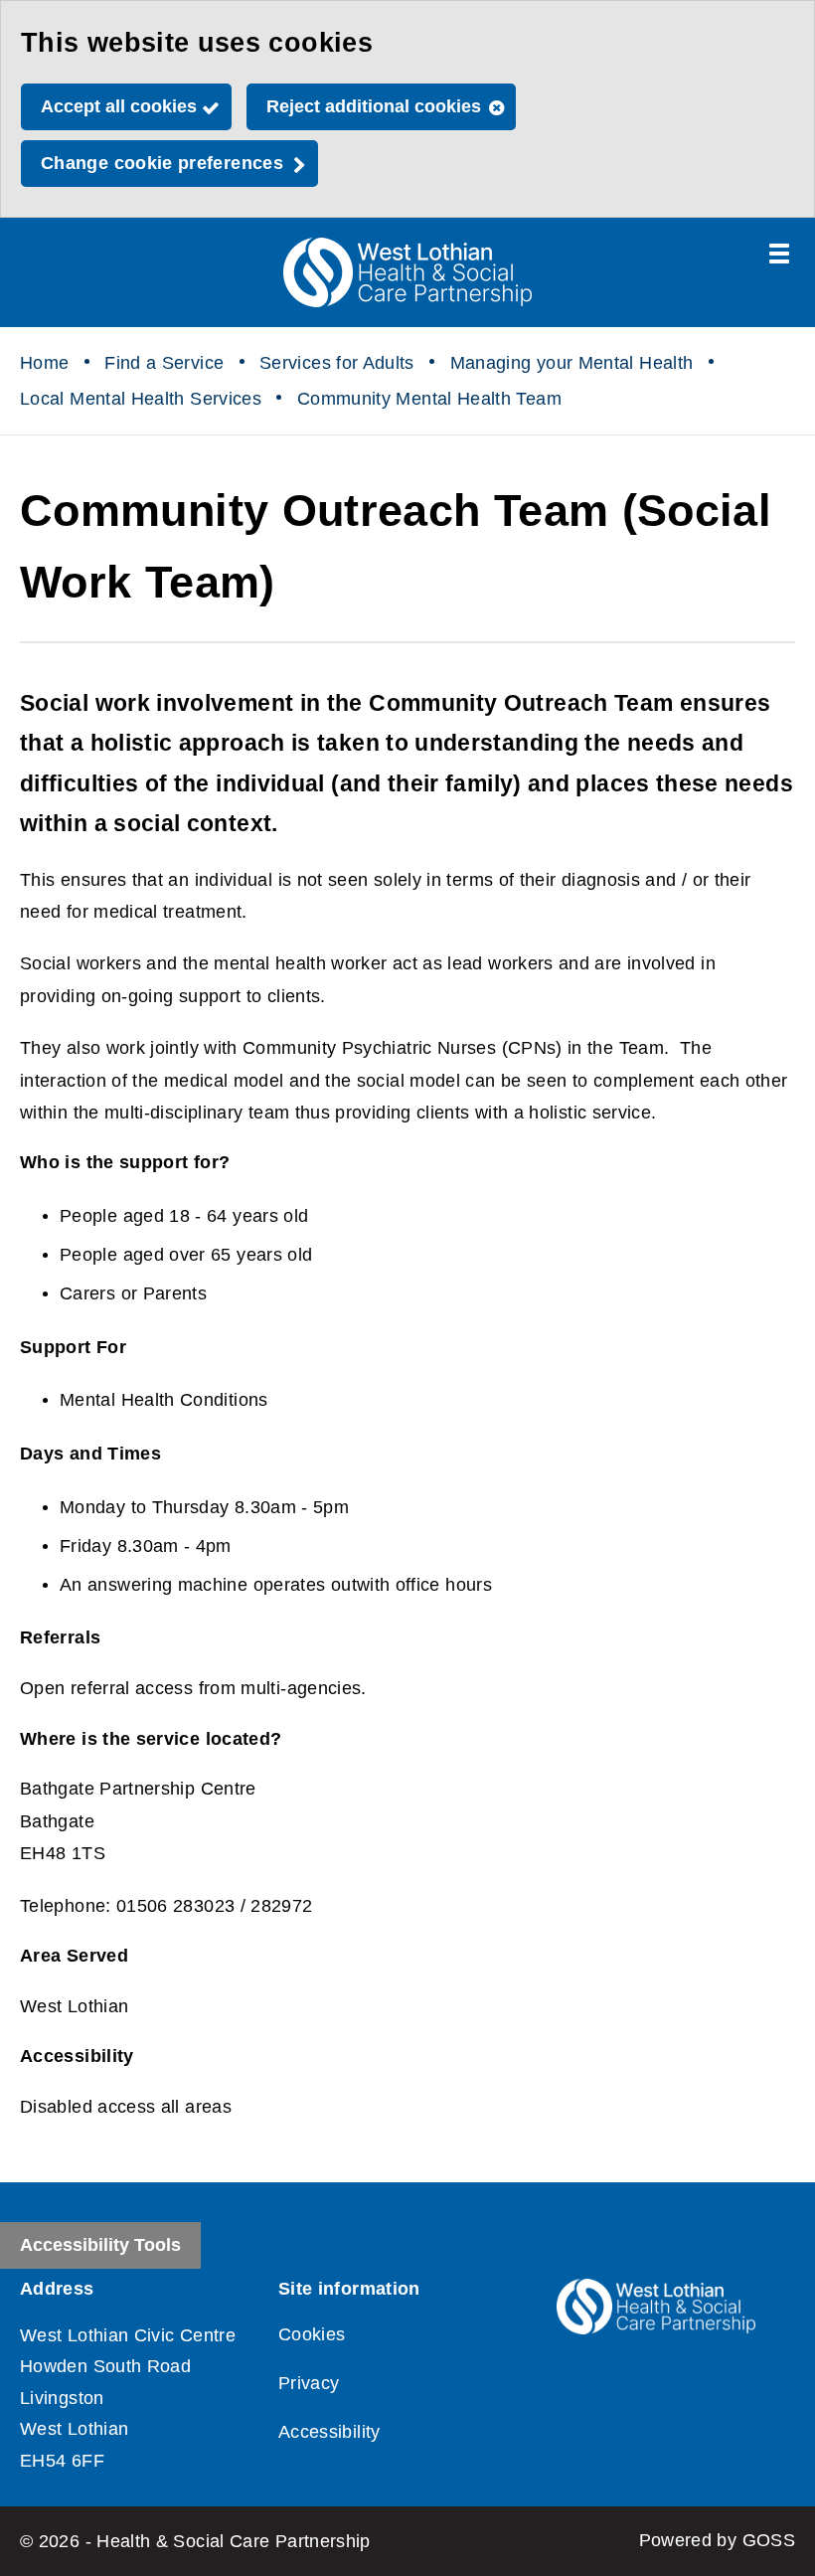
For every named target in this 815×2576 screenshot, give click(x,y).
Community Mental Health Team (429, 399)
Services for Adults (337, 363)
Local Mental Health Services (141, 399)
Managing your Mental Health (572, 363)
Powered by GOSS (717, 2540)
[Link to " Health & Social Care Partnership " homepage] (407, 272)
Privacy (309, 2383)
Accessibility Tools (100, 2245)
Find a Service (164, 363)
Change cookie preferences (162, 163)
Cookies (312, 2334)
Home (44, 363)
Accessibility (329, 2432)
